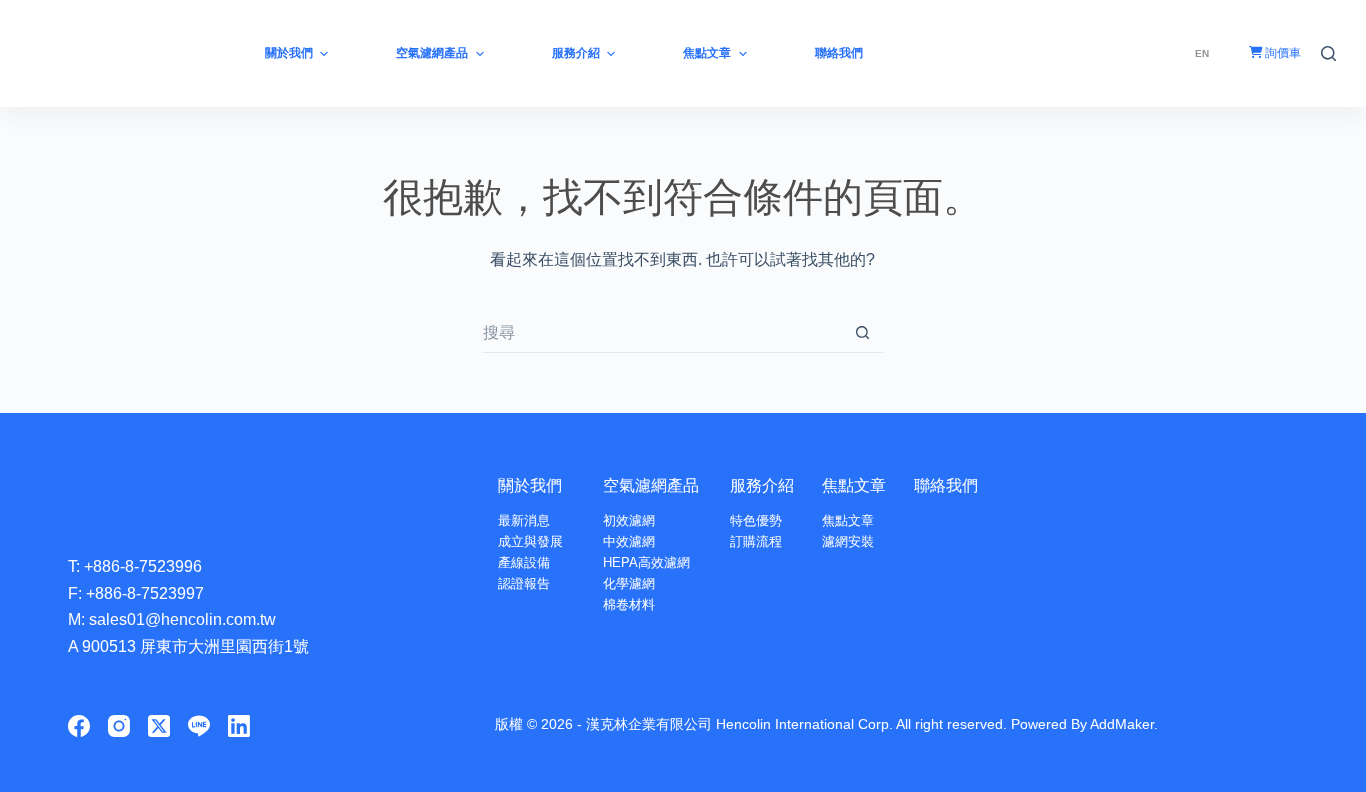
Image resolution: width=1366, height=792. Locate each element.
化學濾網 (629, 583)
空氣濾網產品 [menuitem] (432, 53)
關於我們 (530, 485)
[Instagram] (119, 726)
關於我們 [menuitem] (289, 53)
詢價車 (1281, 53)
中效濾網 (629, 541)
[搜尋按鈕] (863, 333)
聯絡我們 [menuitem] (839, 53)
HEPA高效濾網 (646, 562)
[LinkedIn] (239, 726)
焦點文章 (854, 485)
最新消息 (524, 520)
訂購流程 (756, 541)
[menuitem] (1202, 53)
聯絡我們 (946, 485)
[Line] (199, 726)
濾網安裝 (848, 541)
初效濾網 (629, 520)
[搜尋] (1328, 53)
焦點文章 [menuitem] (707, 53)
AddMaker (1122, 724)
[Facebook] (79, 726)
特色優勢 (756, 520)
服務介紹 (762, 485)
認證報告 (524, 583)
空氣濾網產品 (651, 485)
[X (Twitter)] (159, 726)
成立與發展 (530, 541)
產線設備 (524, 562)
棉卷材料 (629, 604)
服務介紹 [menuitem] (576, 53)
